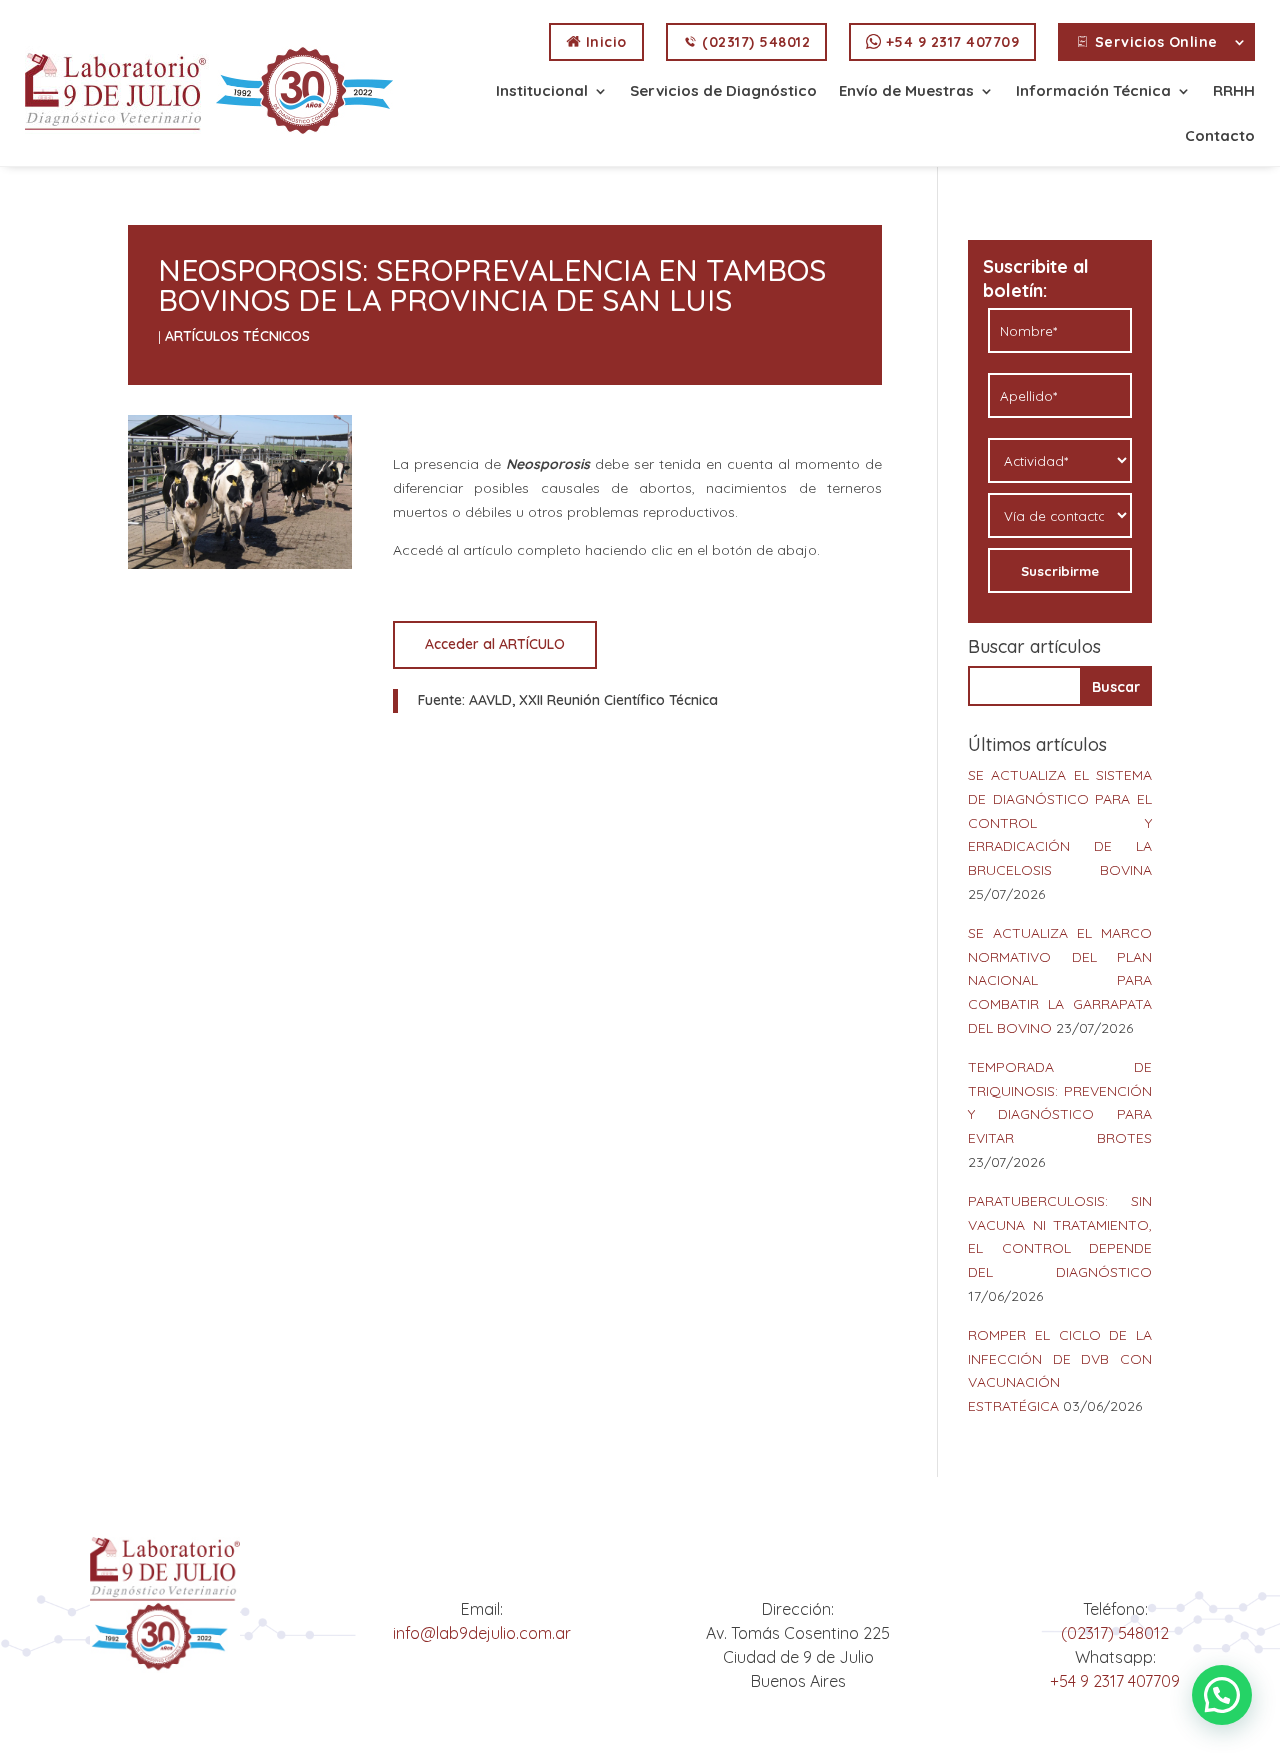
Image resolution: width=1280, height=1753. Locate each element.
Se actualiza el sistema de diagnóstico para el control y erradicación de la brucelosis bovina (1060, 822)
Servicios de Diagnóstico (723, 92)
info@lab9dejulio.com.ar (482, 1633)
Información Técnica (1093, 92)
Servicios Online (1154, 42)
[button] (1222, 1695)
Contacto (1220, 137)
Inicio (604, 42)
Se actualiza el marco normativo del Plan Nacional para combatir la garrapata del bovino (1060, 980)
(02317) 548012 (754, 42)
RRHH (1234, 92)
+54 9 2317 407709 (950, 42)
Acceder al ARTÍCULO (495, 644)
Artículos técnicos (237, 336)
